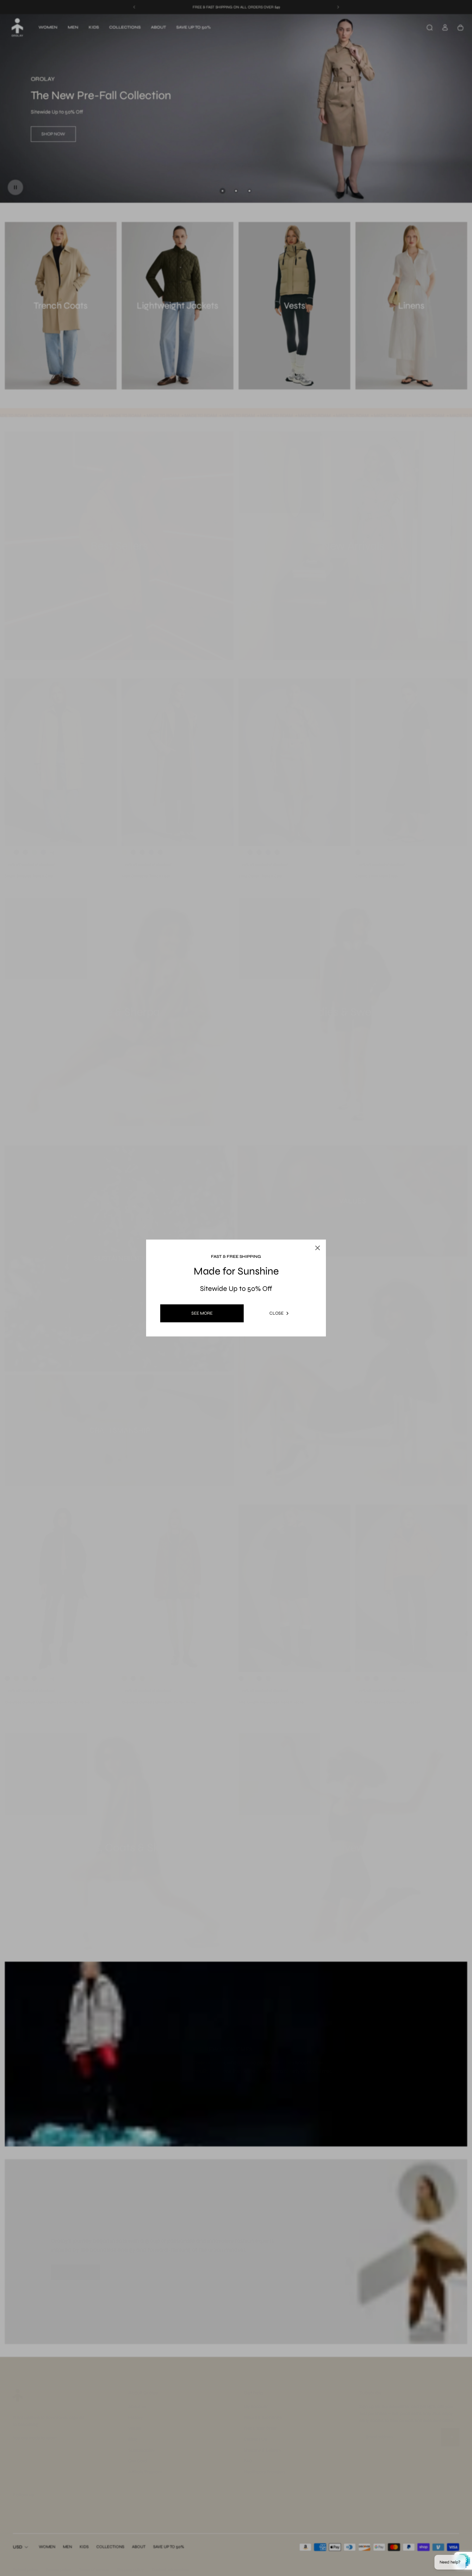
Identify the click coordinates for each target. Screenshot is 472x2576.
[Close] (311, 1233)
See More (202, 1313)
